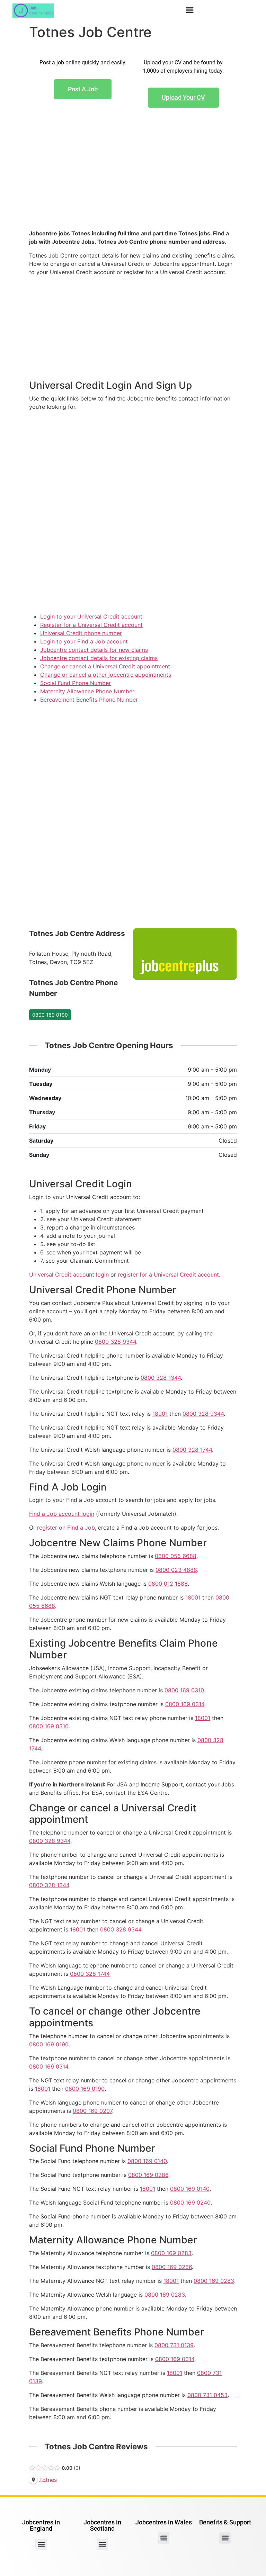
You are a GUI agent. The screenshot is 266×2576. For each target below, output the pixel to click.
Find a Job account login (62, 1514)
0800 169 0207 (92, 2111)
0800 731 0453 (207, 2395)
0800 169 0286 (148, 2175)
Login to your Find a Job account (84, 641)
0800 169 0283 (171, 2253)
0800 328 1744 (192, 1450)
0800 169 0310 (184, 1690)
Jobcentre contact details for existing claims (99, 658)
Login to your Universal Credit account (91, 616)
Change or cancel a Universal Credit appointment (105, 666)
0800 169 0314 (185, 1704)
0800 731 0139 (174, 2345)
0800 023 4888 (176, 1570)
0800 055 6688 (176, 1556)
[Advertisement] (133, 180)
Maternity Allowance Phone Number (87, 691)
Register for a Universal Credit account (91, 625)
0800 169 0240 (190, 2203)
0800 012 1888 (168, 1584)
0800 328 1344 (161, 1378)
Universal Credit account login (69, 1275)
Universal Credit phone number (81, 633)
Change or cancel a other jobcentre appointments (106, 675)
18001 (160, 1414)
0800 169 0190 (50, 1015)
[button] (190, 10)
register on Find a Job (66, 1528)
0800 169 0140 (147, 2161)
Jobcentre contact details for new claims (94, 650)
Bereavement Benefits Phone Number (89, 700)
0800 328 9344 (116, 1342)
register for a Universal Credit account (168, 1275)
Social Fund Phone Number (76, 683)
